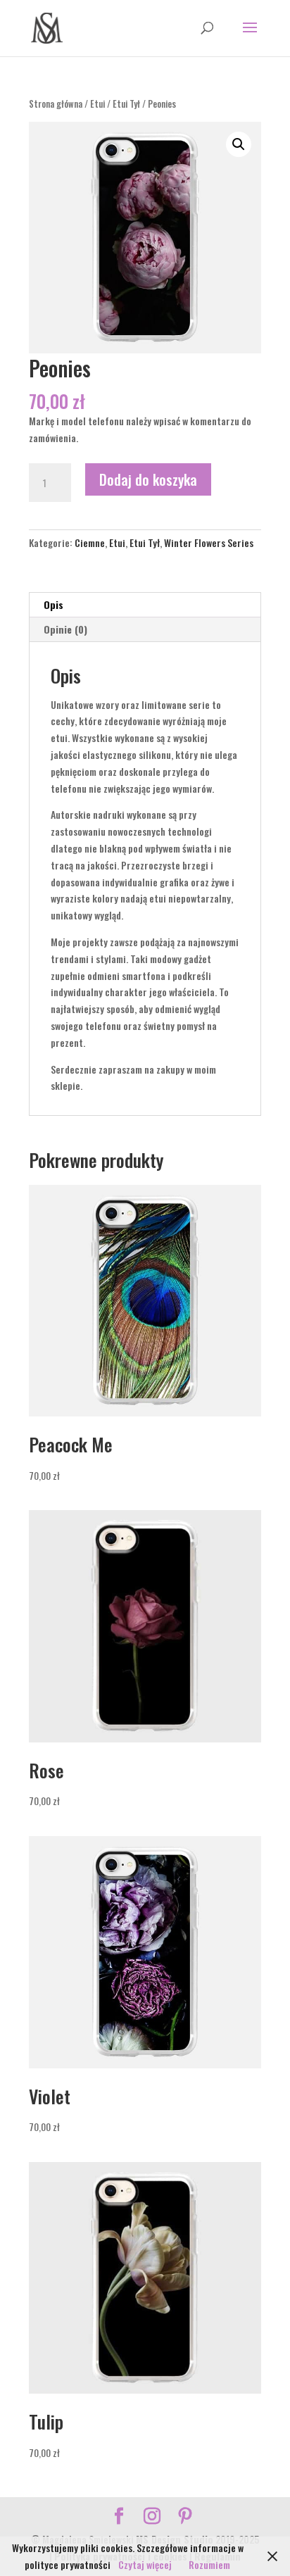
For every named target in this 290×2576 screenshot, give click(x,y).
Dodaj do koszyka (148, 479)
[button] (239, 144)
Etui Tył (126, 104)
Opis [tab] (53, 604)
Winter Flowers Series (209, 542)
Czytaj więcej (145, 2564)
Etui (97, 104)
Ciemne (90, 542)
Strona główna (56, 104)
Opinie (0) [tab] (65, 629)
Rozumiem (209, 2564)
